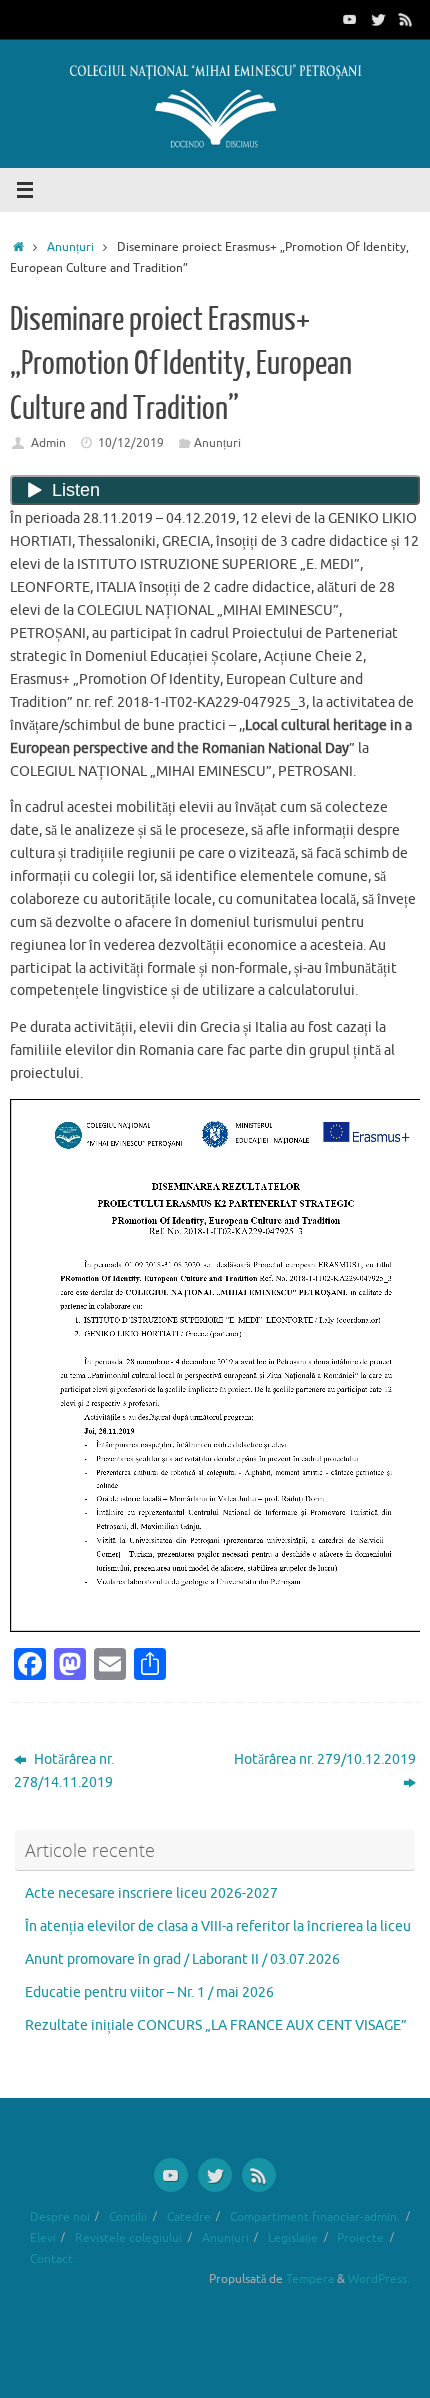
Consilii (128, 2217)
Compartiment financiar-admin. (315, 2217)
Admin (48, 443)
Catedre (189, 2217)
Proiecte (360, 2238)
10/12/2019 (131, 443)
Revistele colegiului (128, 2238)
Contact (51, 2259)
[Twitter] (378, 19)
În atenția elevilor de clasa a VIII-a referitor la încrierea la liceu (218, 1926)
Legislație (293, 2238)
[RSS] (406, 19)
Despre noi (60, 2217)
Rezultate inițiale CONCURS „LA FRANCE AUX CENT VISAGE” (216, 2025)
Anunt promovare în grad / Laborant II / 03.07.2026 (182, 1959)
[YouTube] (350, 19)
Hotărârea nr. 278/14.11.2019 (64, 1771)
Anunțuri (70, 247)
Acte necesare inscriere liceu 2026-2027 (151, 1893)
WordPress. (379, 2279)
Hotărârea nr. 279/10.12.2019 (325, 1759)
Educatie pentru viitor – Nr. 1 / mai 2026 (149, 1992)
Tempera (310, 2279)
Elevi (43, 2238)
